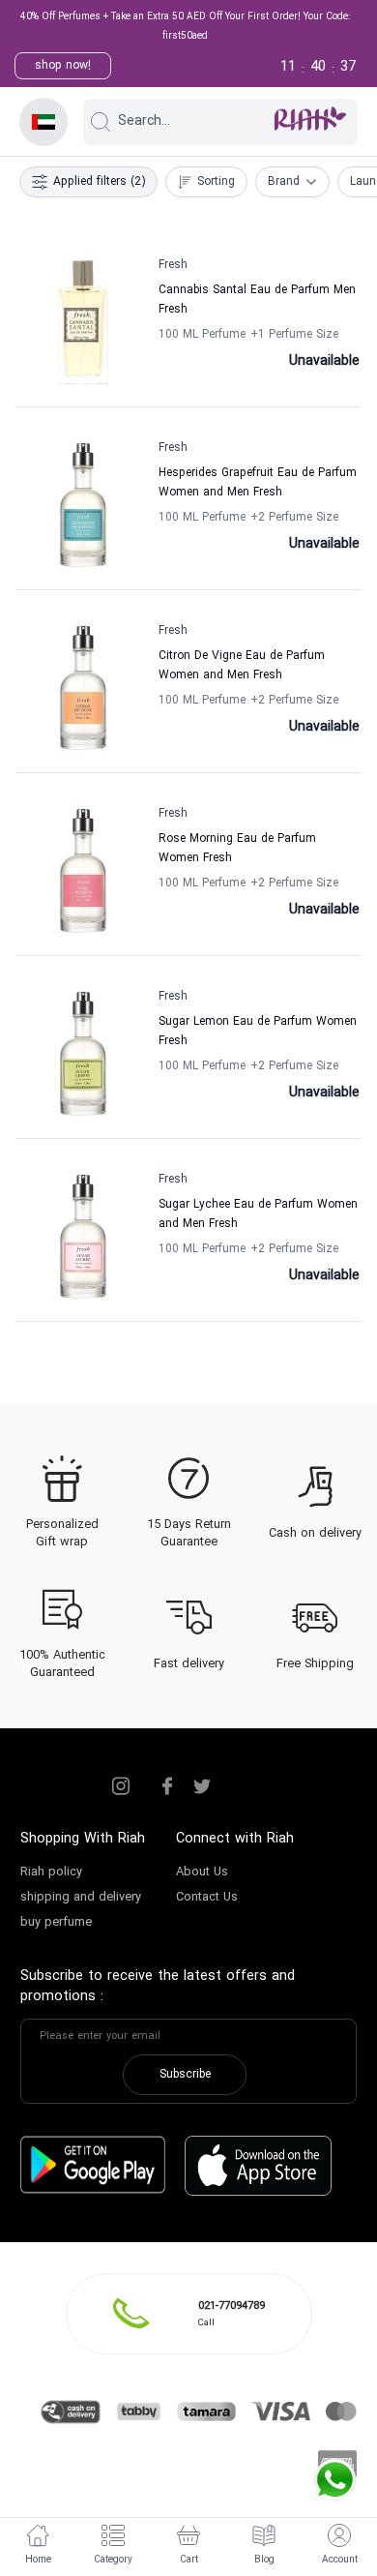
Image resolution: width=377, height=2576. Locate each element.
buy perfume (56, 1923)
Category (113, 2560)
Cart (189, 2560)
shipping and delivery (81, 1898)
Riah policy (51, 1872)
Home (38, 2560)
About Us (202, 1872)
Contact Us (207, 1898)
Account (340, 2560)
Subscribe (185, 2075)
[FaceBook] (167, 1786)
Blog (264, 2560)
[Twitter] (202, 1786)
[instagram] (121, 1786)
